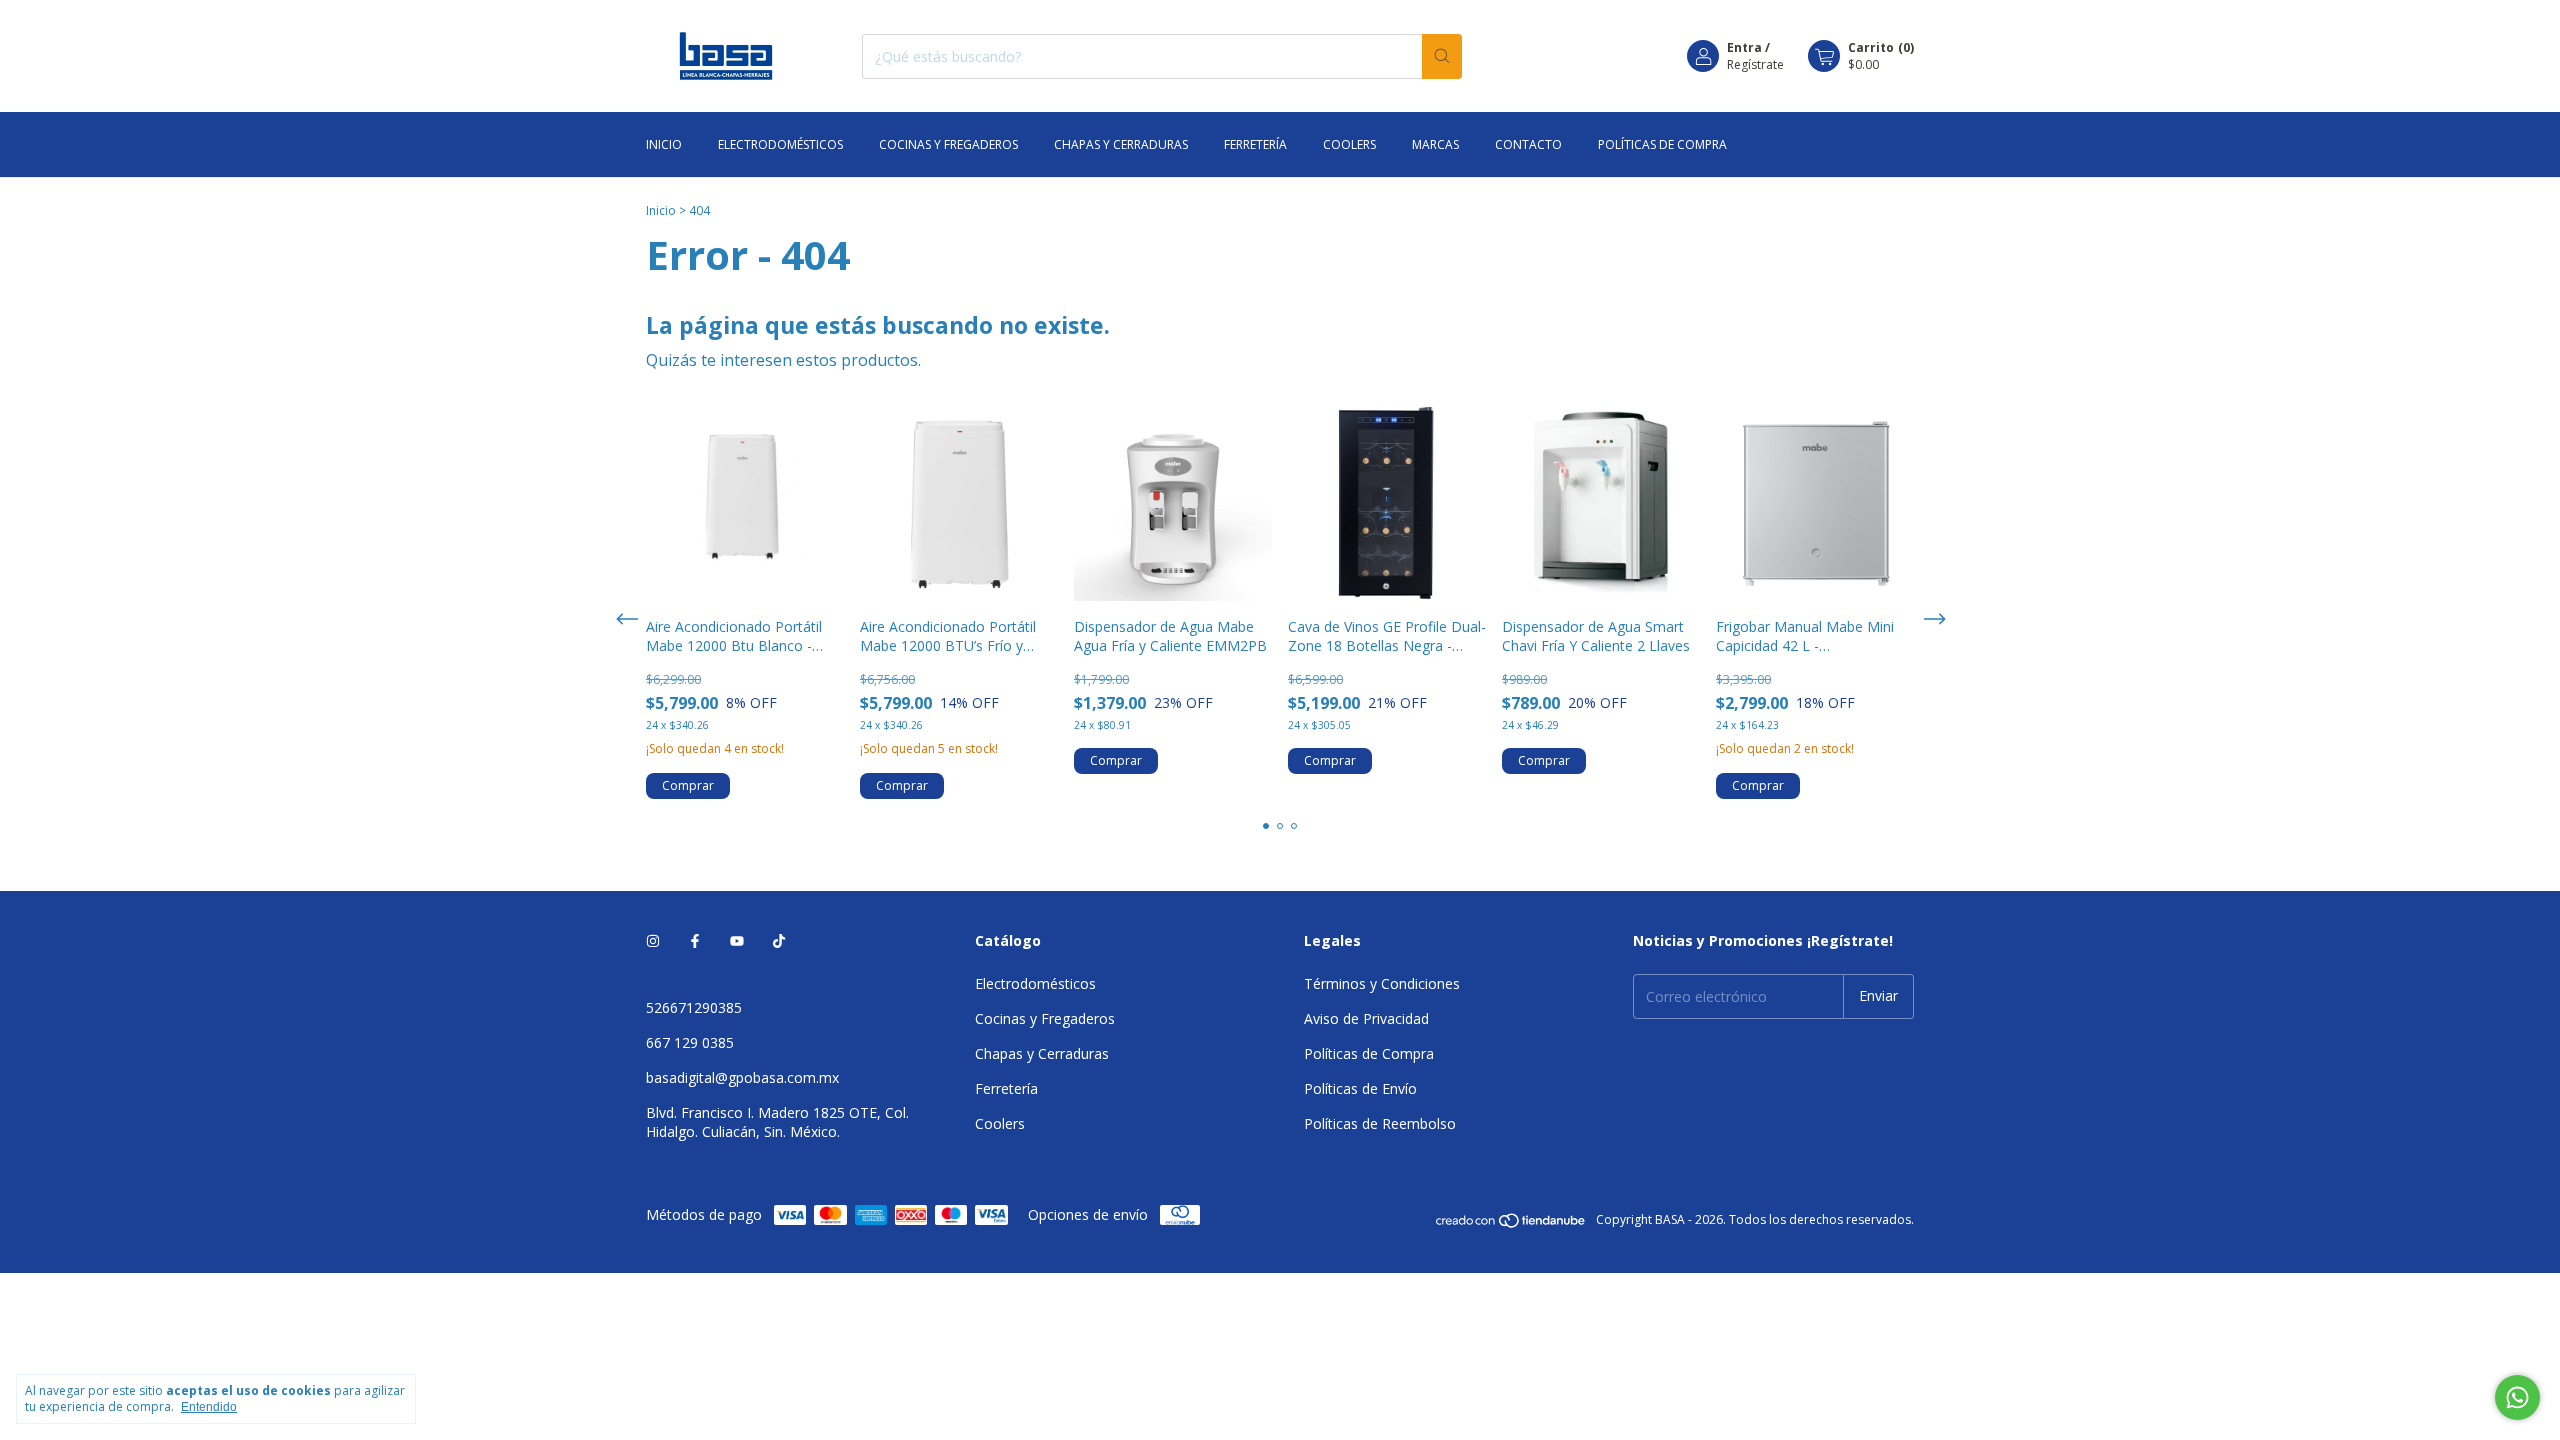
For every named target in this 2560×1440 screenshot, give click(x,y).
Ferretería (1255, 144)
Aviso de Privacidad (1366, 1018)
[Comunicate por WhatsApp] (2517, 1397)
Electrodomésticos (780, 144)
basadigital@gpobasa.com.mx (742, 1077)
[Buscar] (1442, 56)
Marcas (1435, 144)
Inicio (664, 144)
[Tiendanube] (1511, 1224)
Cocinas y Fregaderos (948, 144)
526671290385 (694, 1007)
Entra (1744, 47)
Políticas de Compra (1369, 1053)
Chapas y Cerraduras (1121, 144)
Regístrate (1755, 64)
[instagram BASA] (653, 940)
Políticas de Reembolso (1380, 1123)
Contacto (1528, 144)
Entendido (209, 1407)
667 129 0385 (690, 1042)
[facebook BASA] (695, 940)
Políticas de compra (1662, 144)
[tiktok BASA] (779, 940)
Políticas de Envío (1360, 1088)
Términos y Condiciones (1382, 983)
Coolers (1349, 144)
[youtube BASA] (737, 940)
